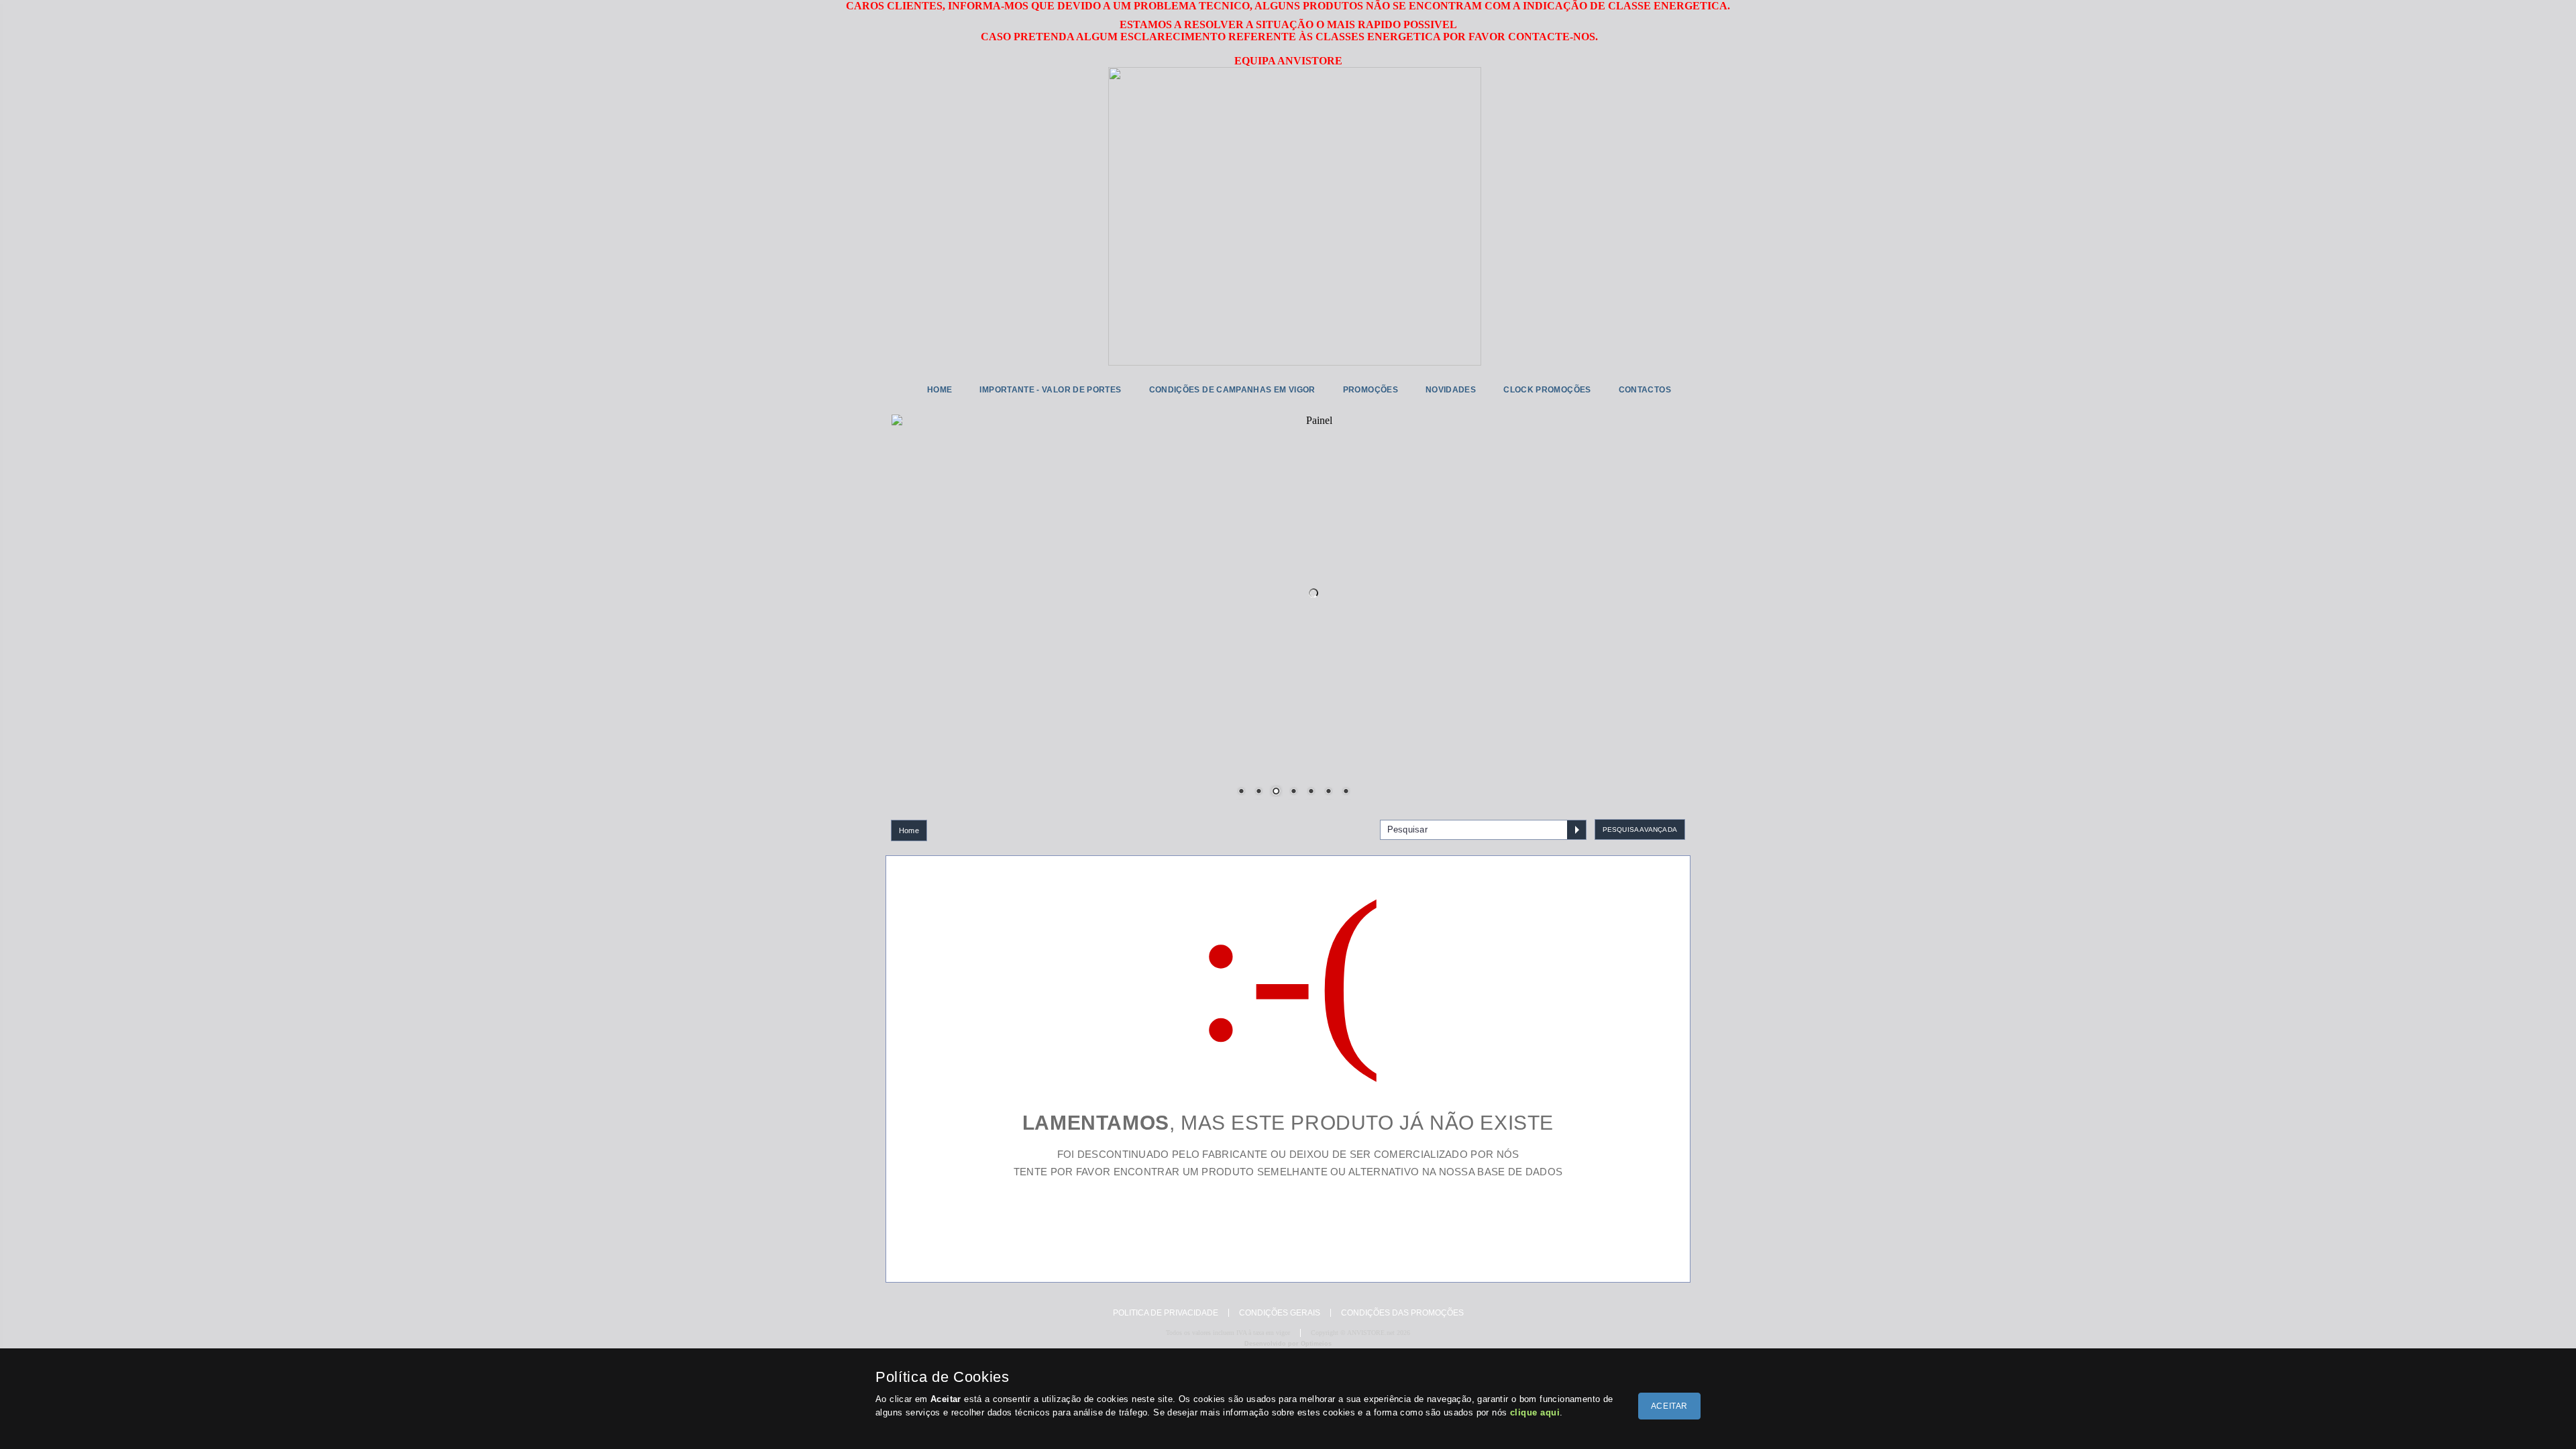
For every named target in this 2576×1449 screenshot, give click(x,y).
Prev (912, 585)
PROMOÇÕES (1371, 390)
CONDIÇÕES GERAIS (1280, 1313)
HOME (940, 390)
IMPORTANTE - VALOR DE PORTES (1050, 390)
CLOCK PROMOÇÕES (1547, 390)
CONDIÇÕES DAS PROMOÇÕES (1402, 1313)
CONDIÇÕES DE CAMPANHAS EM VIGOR (1232, 390)
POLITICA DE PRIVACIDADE (1166, 1313)
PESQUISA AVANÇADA (1640, 829)
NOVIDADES (1451, 390)
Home (909, 830)
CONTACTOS (1645, 390)
